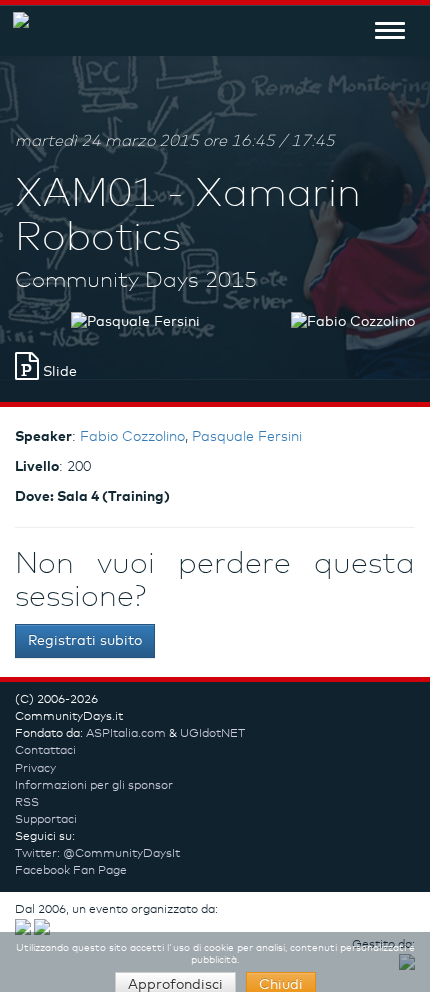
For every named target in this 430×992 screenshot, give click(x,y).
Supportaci (46, 820)
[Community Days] (14, 30)
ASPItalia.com (126, 734)
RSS (27, 803)
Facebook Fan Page (71, 871)
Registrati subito (85, 641)
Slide (58, 372)
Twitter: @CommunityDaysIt (97, 854)
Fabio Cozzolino (132, 437)
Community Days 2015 (136, 281)
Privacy (35, 769)
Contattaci (45, 751)
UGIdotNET (212, 734)
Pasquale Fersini (247, 437)
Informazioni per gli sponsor (94, 786)
